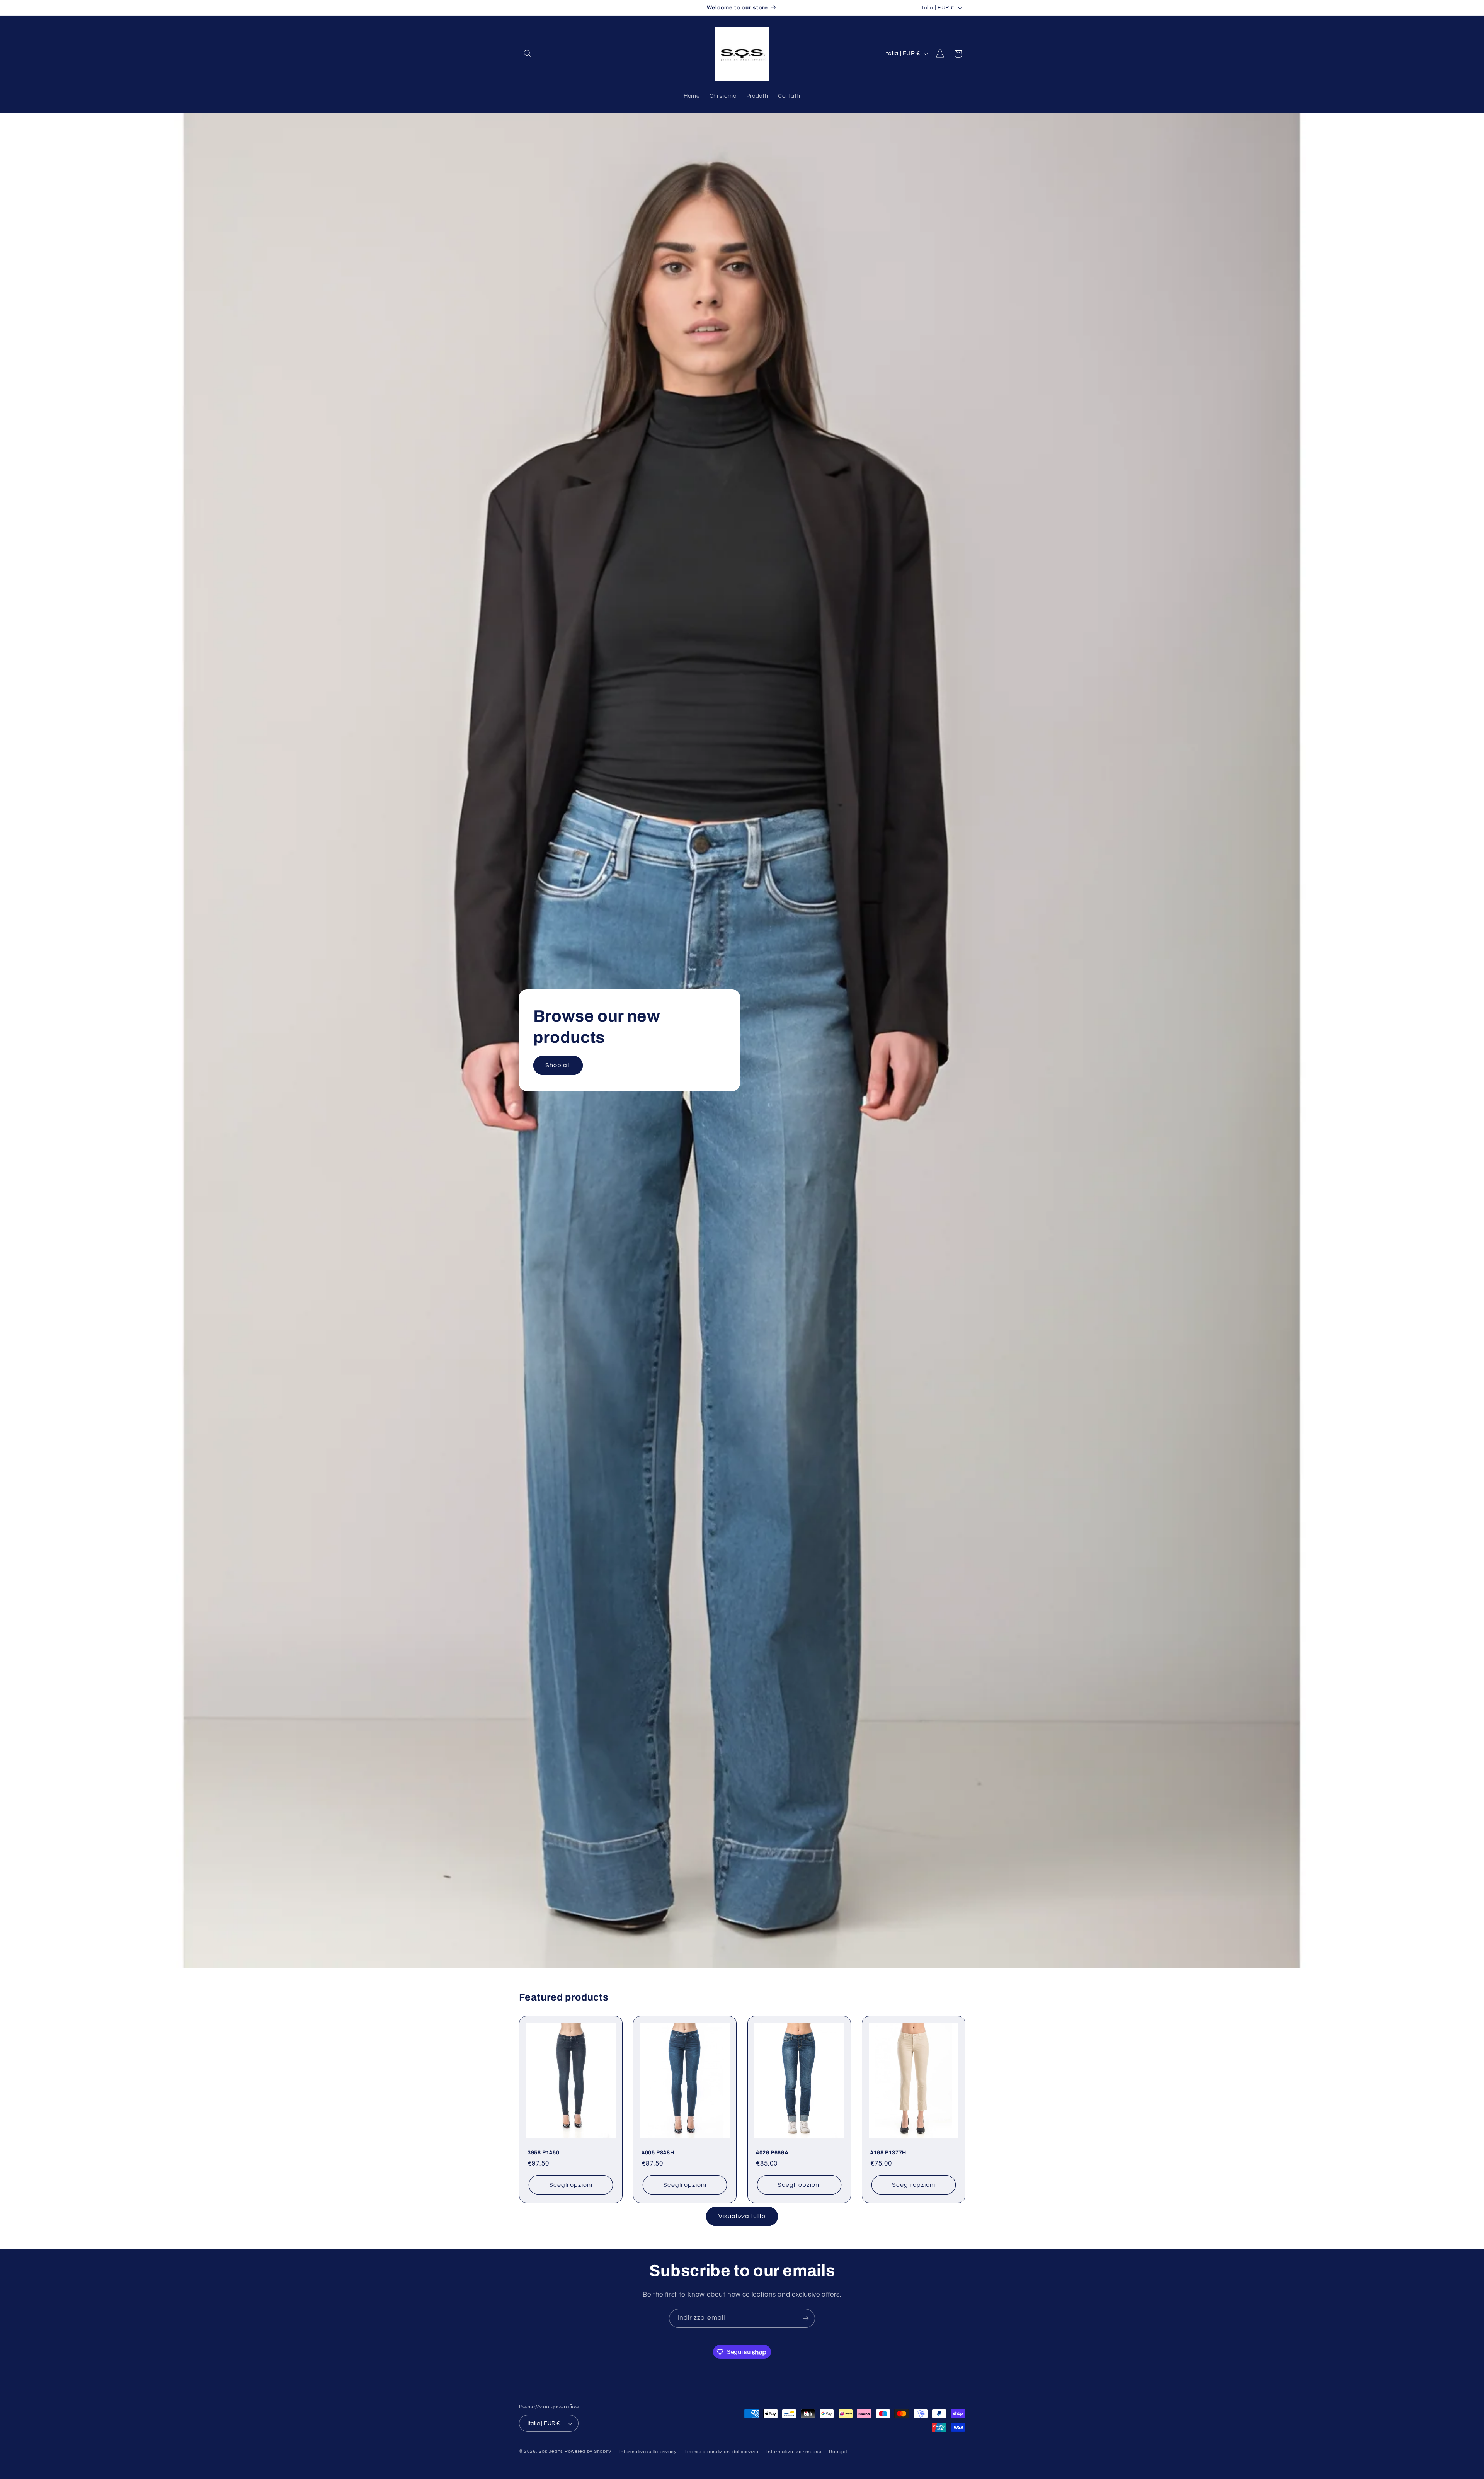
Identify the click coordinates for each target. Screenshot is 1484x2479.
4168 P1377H (888, 2153)
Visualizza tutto (742, 2216)
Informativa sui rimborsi (794, 2452)
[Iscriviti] (806, 2318)
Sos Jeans (551, 2451)
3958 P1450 (543, 2153)
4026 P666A (772, 2153)
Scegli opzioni (571, 2185)
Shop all (558, 1065)
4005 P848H (658, 2153)
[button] (528, 54)
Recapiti (839, 2452)
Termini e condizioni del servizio (721, 2452)
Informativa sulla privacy (648, 2452)
